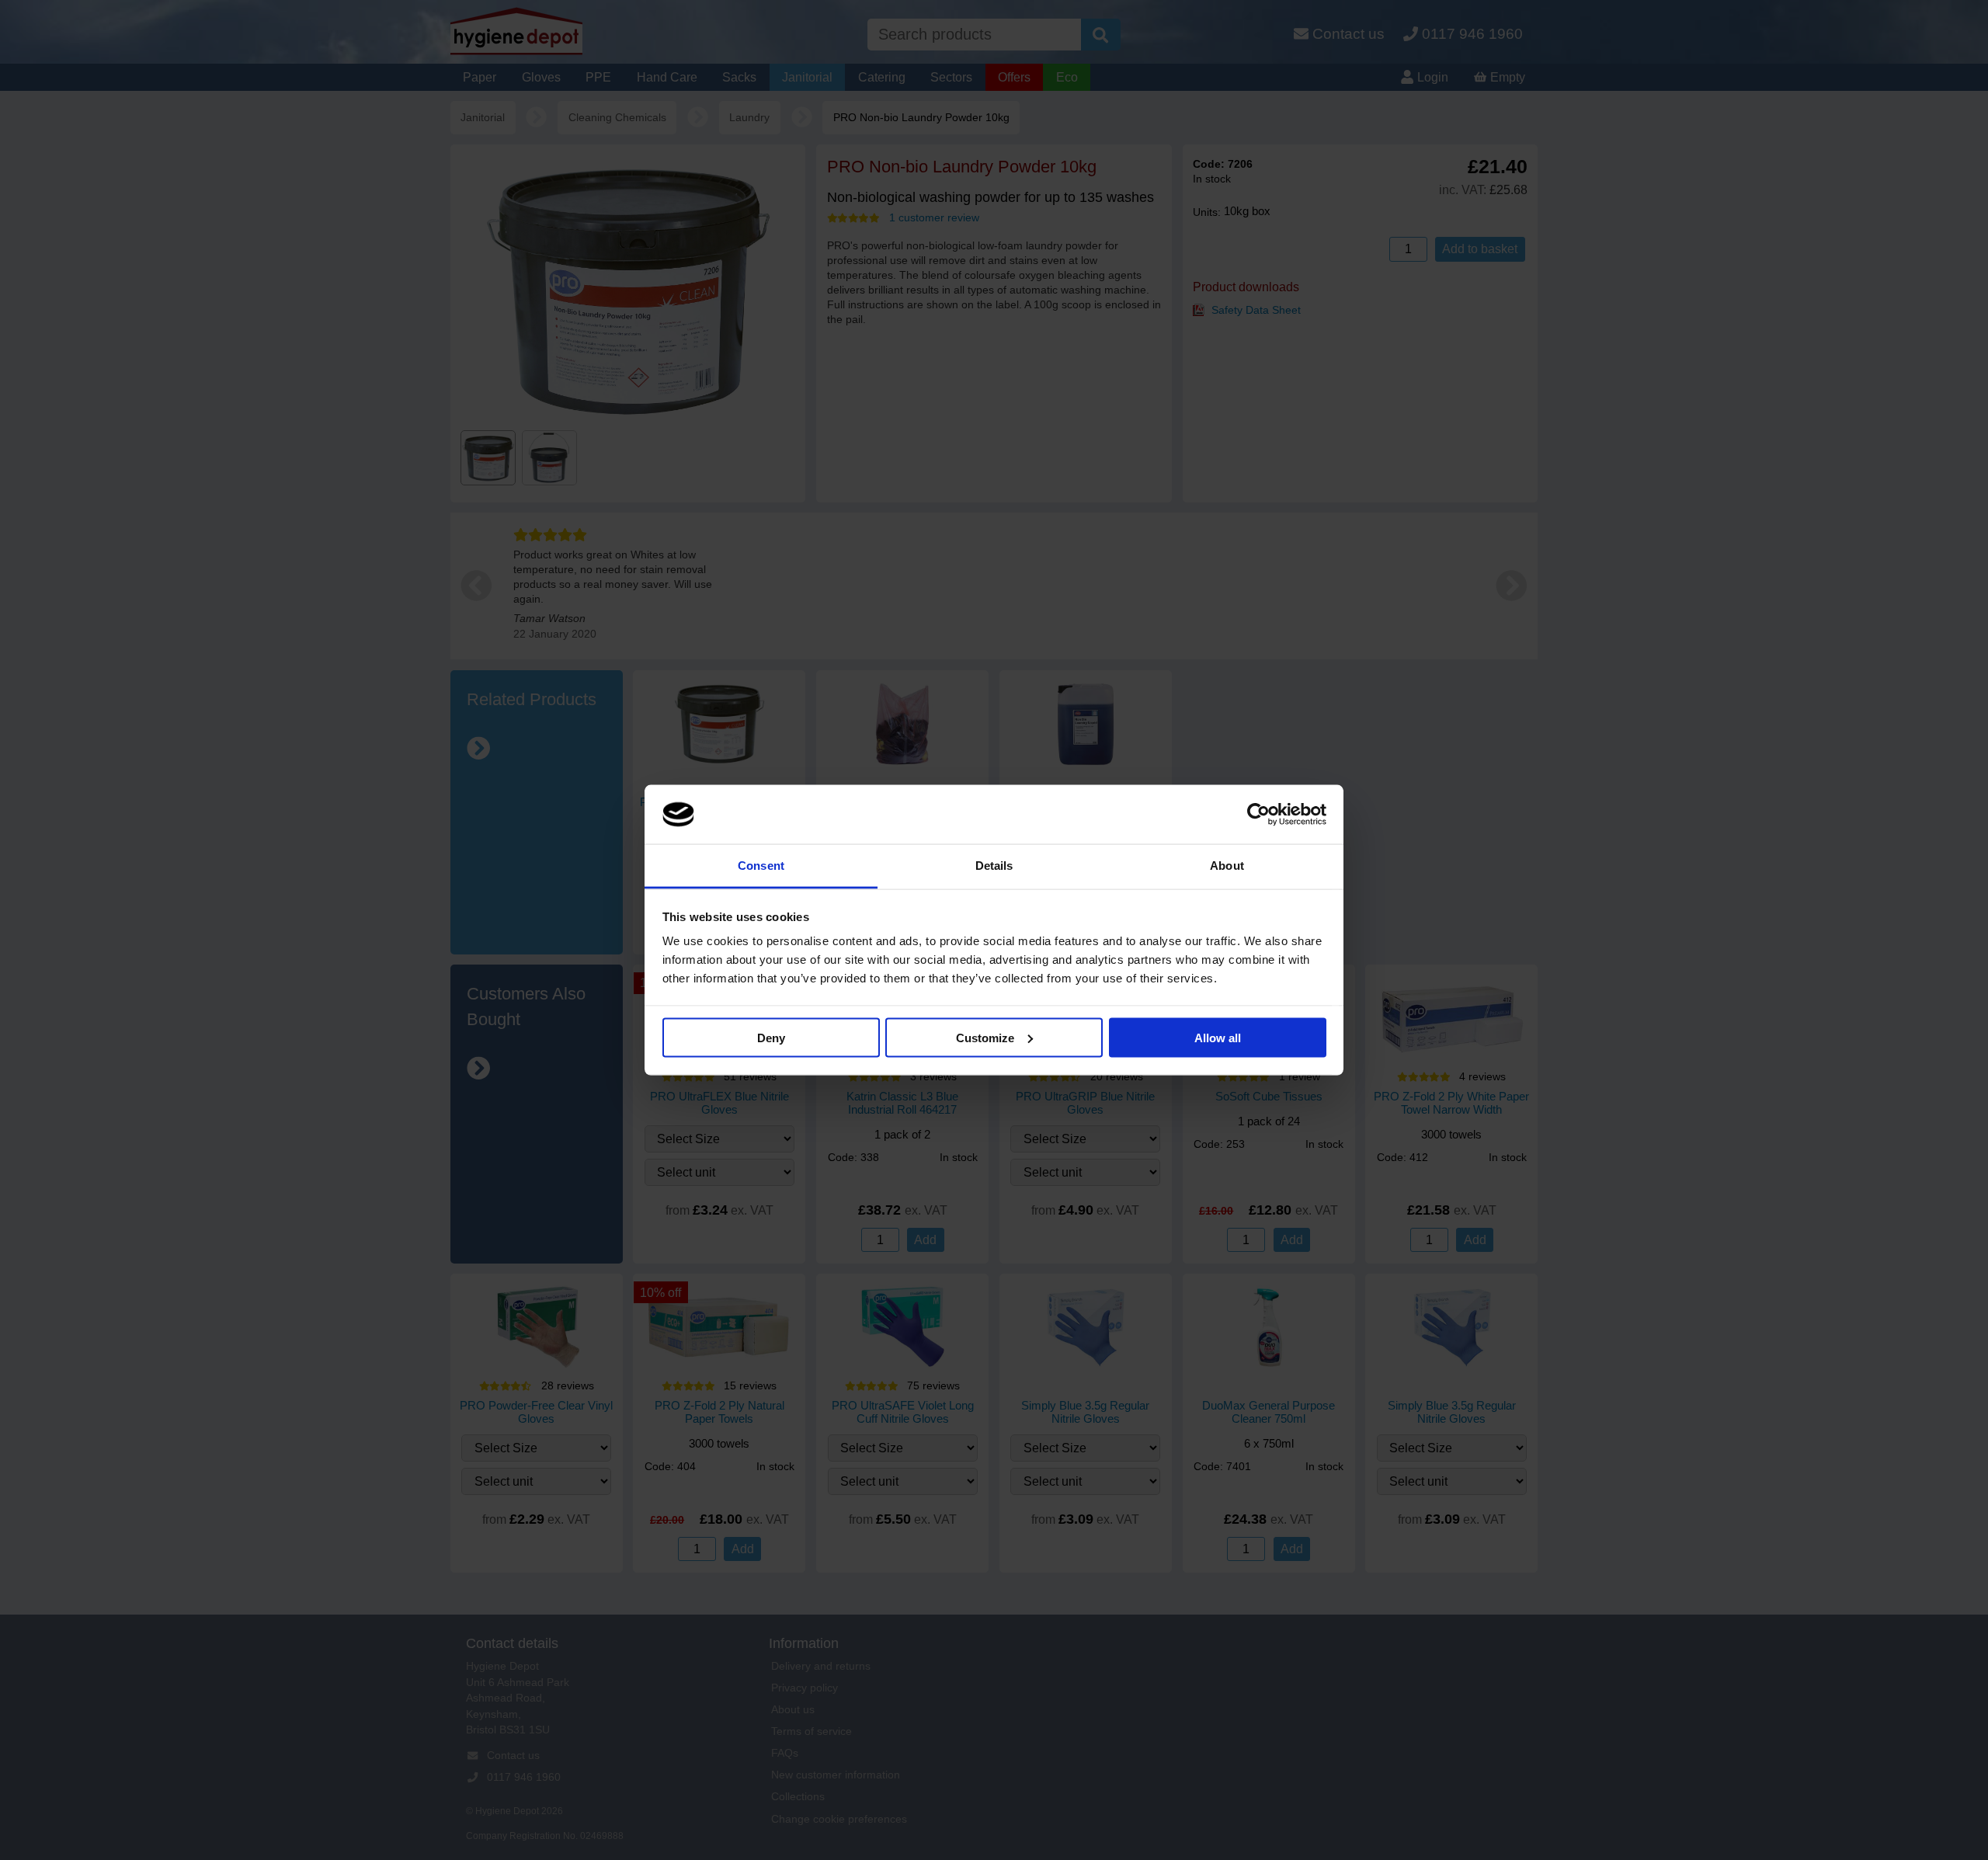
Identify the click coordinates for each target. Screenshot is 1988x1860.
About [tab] (1227, 866)
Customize (985, 1037)
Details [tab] (994, 866)
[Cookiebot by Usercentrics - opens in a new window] (1258, 815)
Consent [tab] (761, 866)
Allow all (1218, 1037)
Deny (771, 1037)
